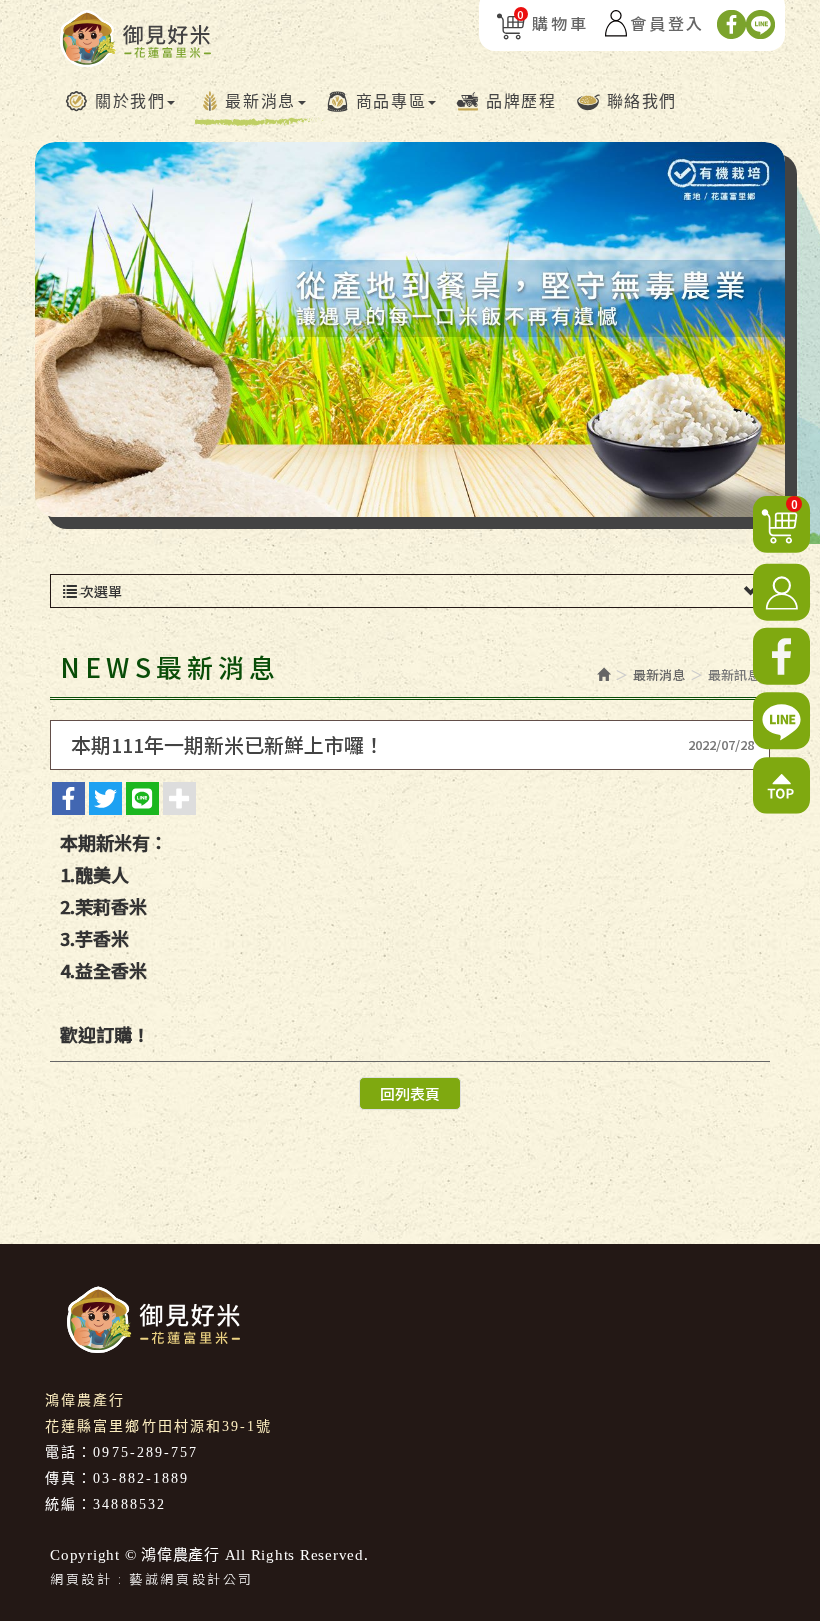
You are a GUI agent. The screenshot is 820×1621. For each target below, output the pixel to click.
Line (760, 24)
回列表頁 (410, 1093)
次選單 (99, 591)
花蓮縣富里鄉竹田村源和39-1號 (159, 1426)
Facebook (731, 24)
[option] (410, 329)
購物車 (552, 23)
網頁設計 (81, 1578)
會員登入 (667, 23)
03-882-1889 (141, 1478)
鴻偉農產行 (135, 38)
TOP (781, 786)
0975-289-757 (145, 1452)
